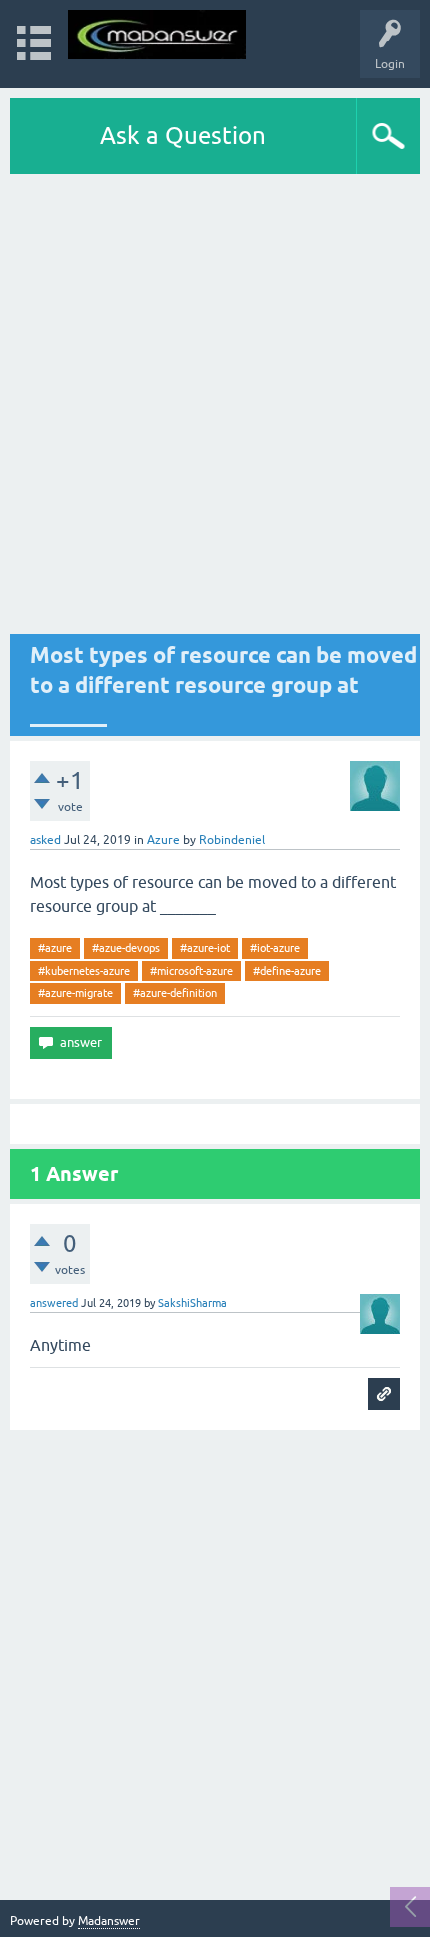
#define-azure (287, 971)
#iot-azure (275, 948)
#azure (55, 948)
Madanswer (109, 1921)
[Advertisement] (215, 404)
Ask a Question (183, 135)
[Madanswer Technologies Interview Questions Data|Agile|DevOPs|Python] (157, 34)
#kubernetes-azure (84, 971)
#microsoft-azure (191, 971)
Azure (163, 840)
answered (54, 1303)
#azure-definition (175, 993)
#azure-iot (205, 948)
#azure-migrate (75, 993)
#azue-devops (126, 948)
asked (45, 840)
